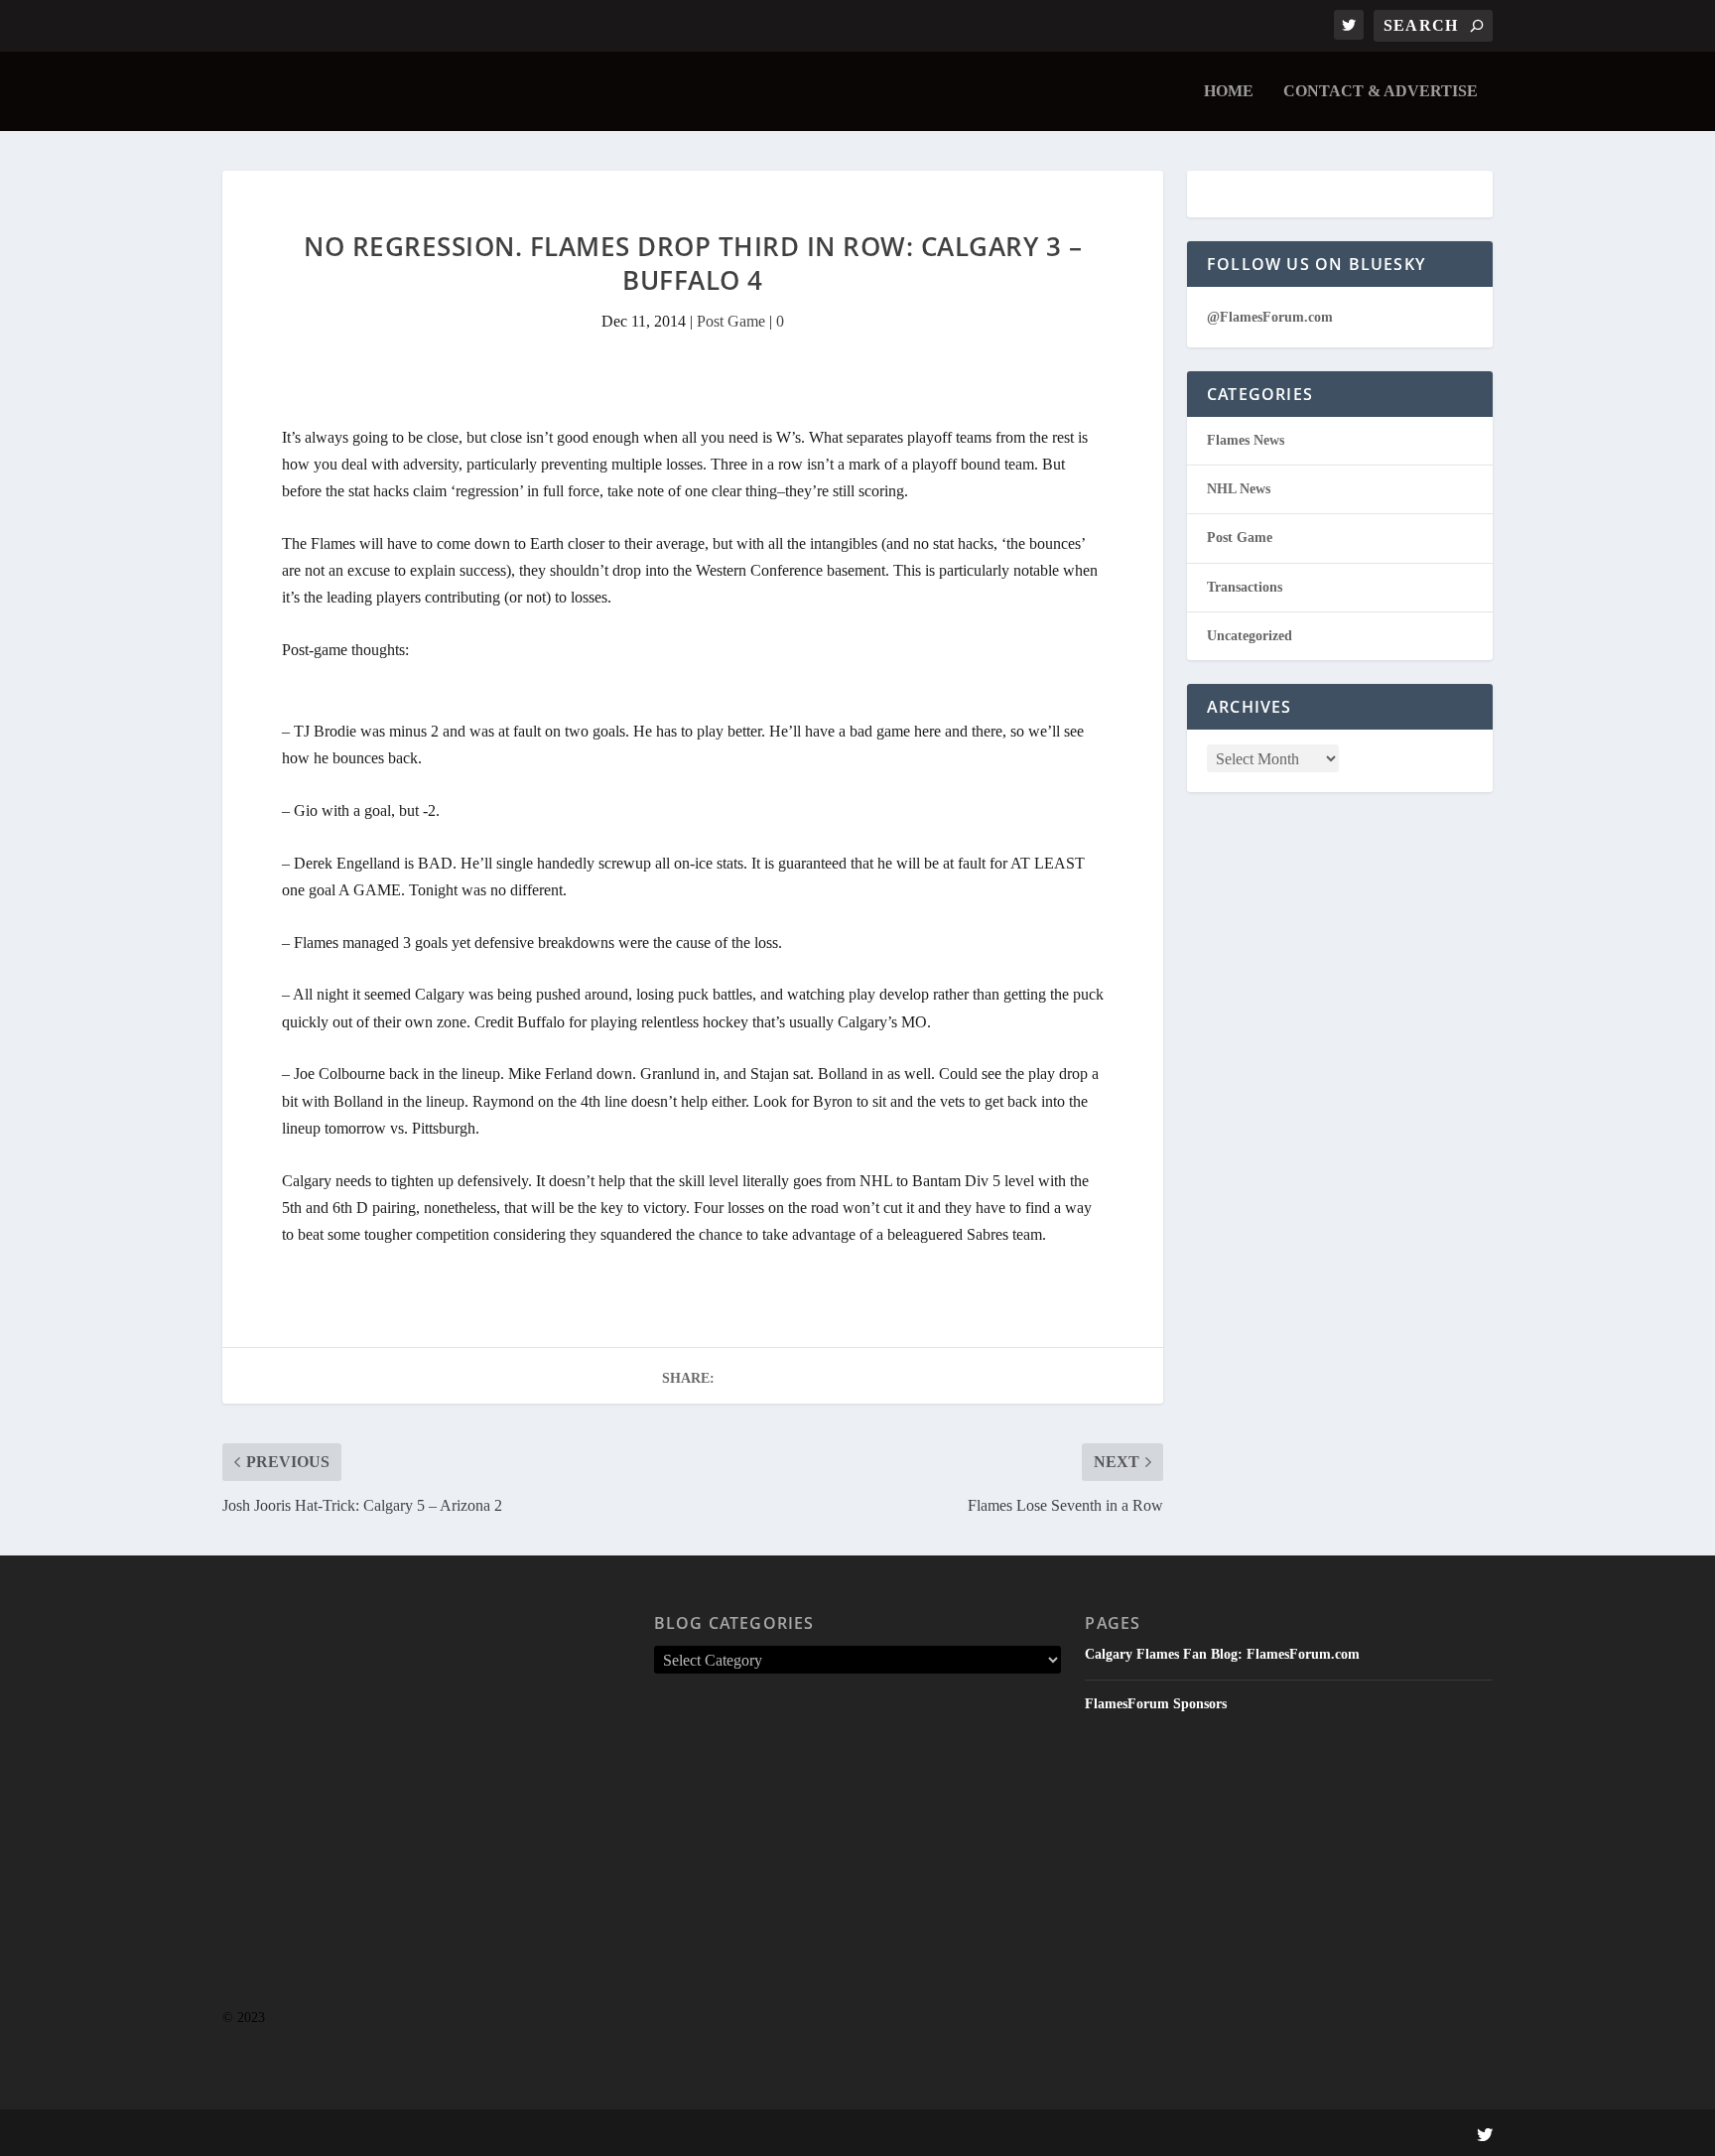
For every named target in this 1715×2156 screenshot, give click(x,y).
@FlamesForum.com (1270, 317)
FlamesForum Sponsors (1156, 1704)
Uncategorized (1250, 636)
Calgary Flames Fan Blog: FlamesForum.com (1222, 1654)
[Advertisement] (426, 1821)
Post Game (731, 321)
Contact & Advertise (1381, 91)
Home (1229, 91)
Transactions (1245, 587)
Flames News (1246, 440)
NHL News (1239, 489)
